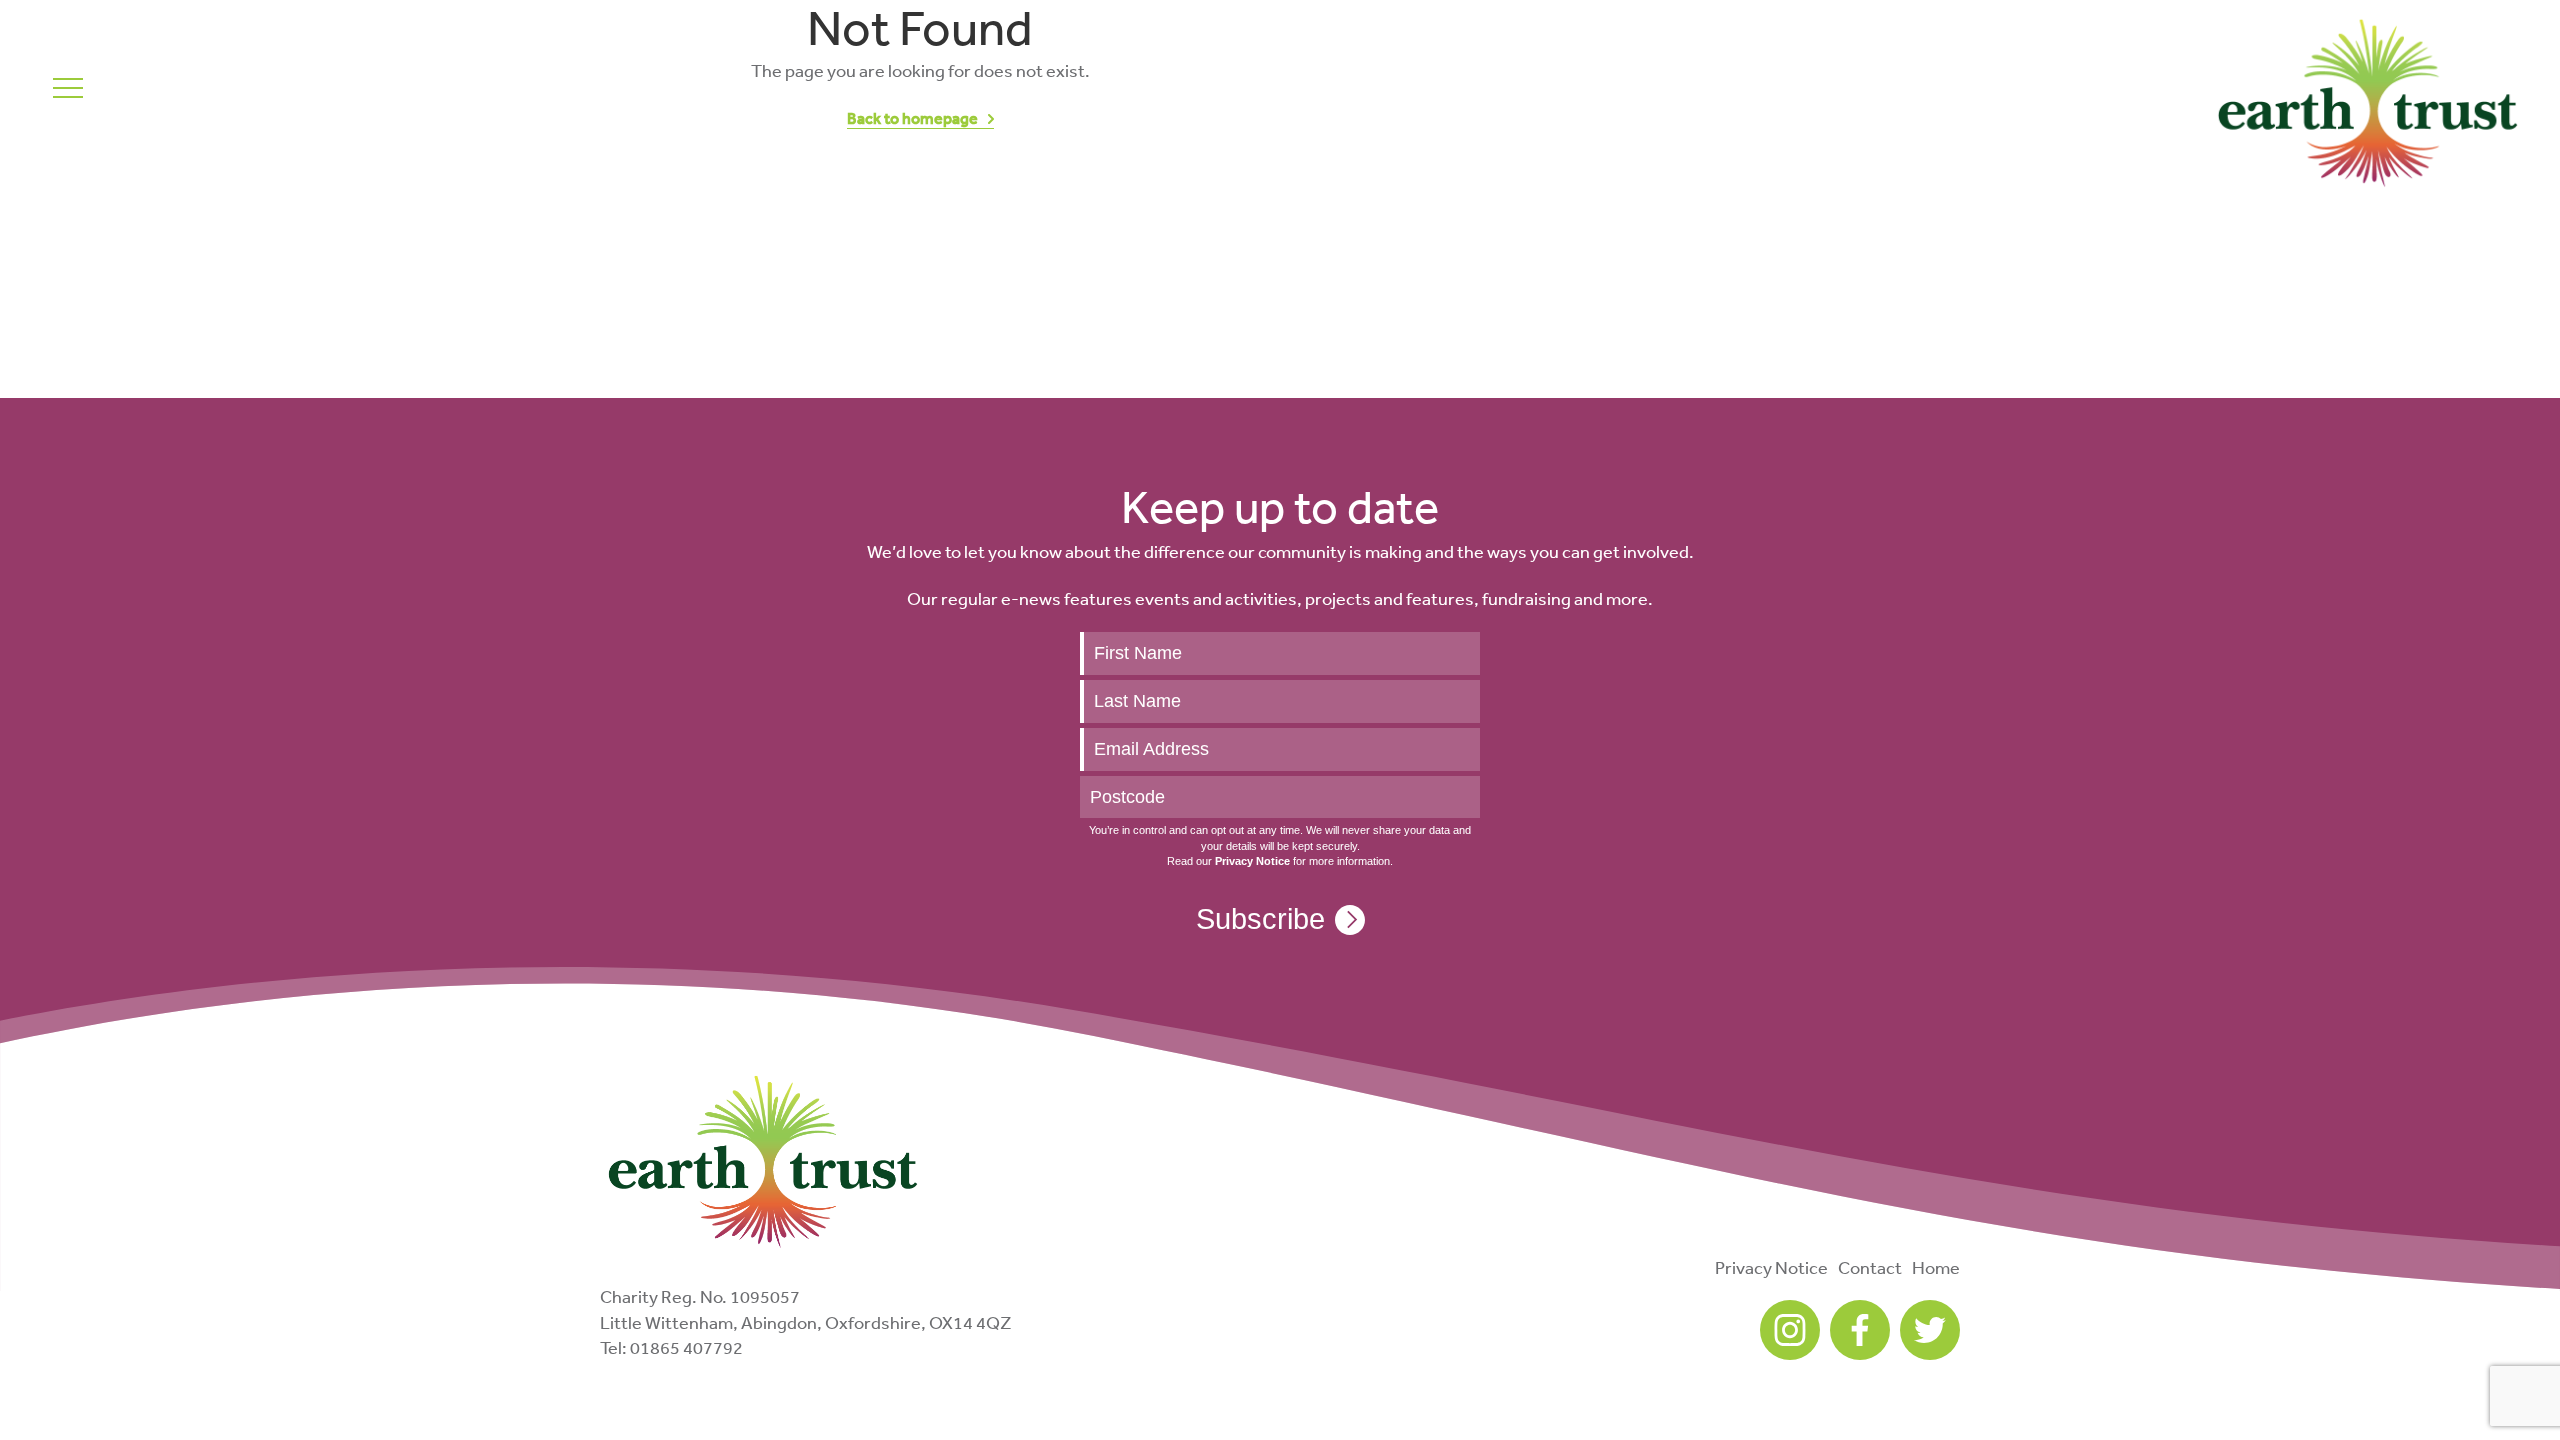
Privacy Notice (1771, 1267)
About (136, 73)
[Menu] (67, 87)
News (188, 73)
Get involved (262, 73)
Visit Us (150, 98)
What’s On (244, 98)
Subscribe (1260, 919)
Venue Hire (461, 98)
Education (351, 98)
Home (1936, 1267)
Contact (1870, 1267)
